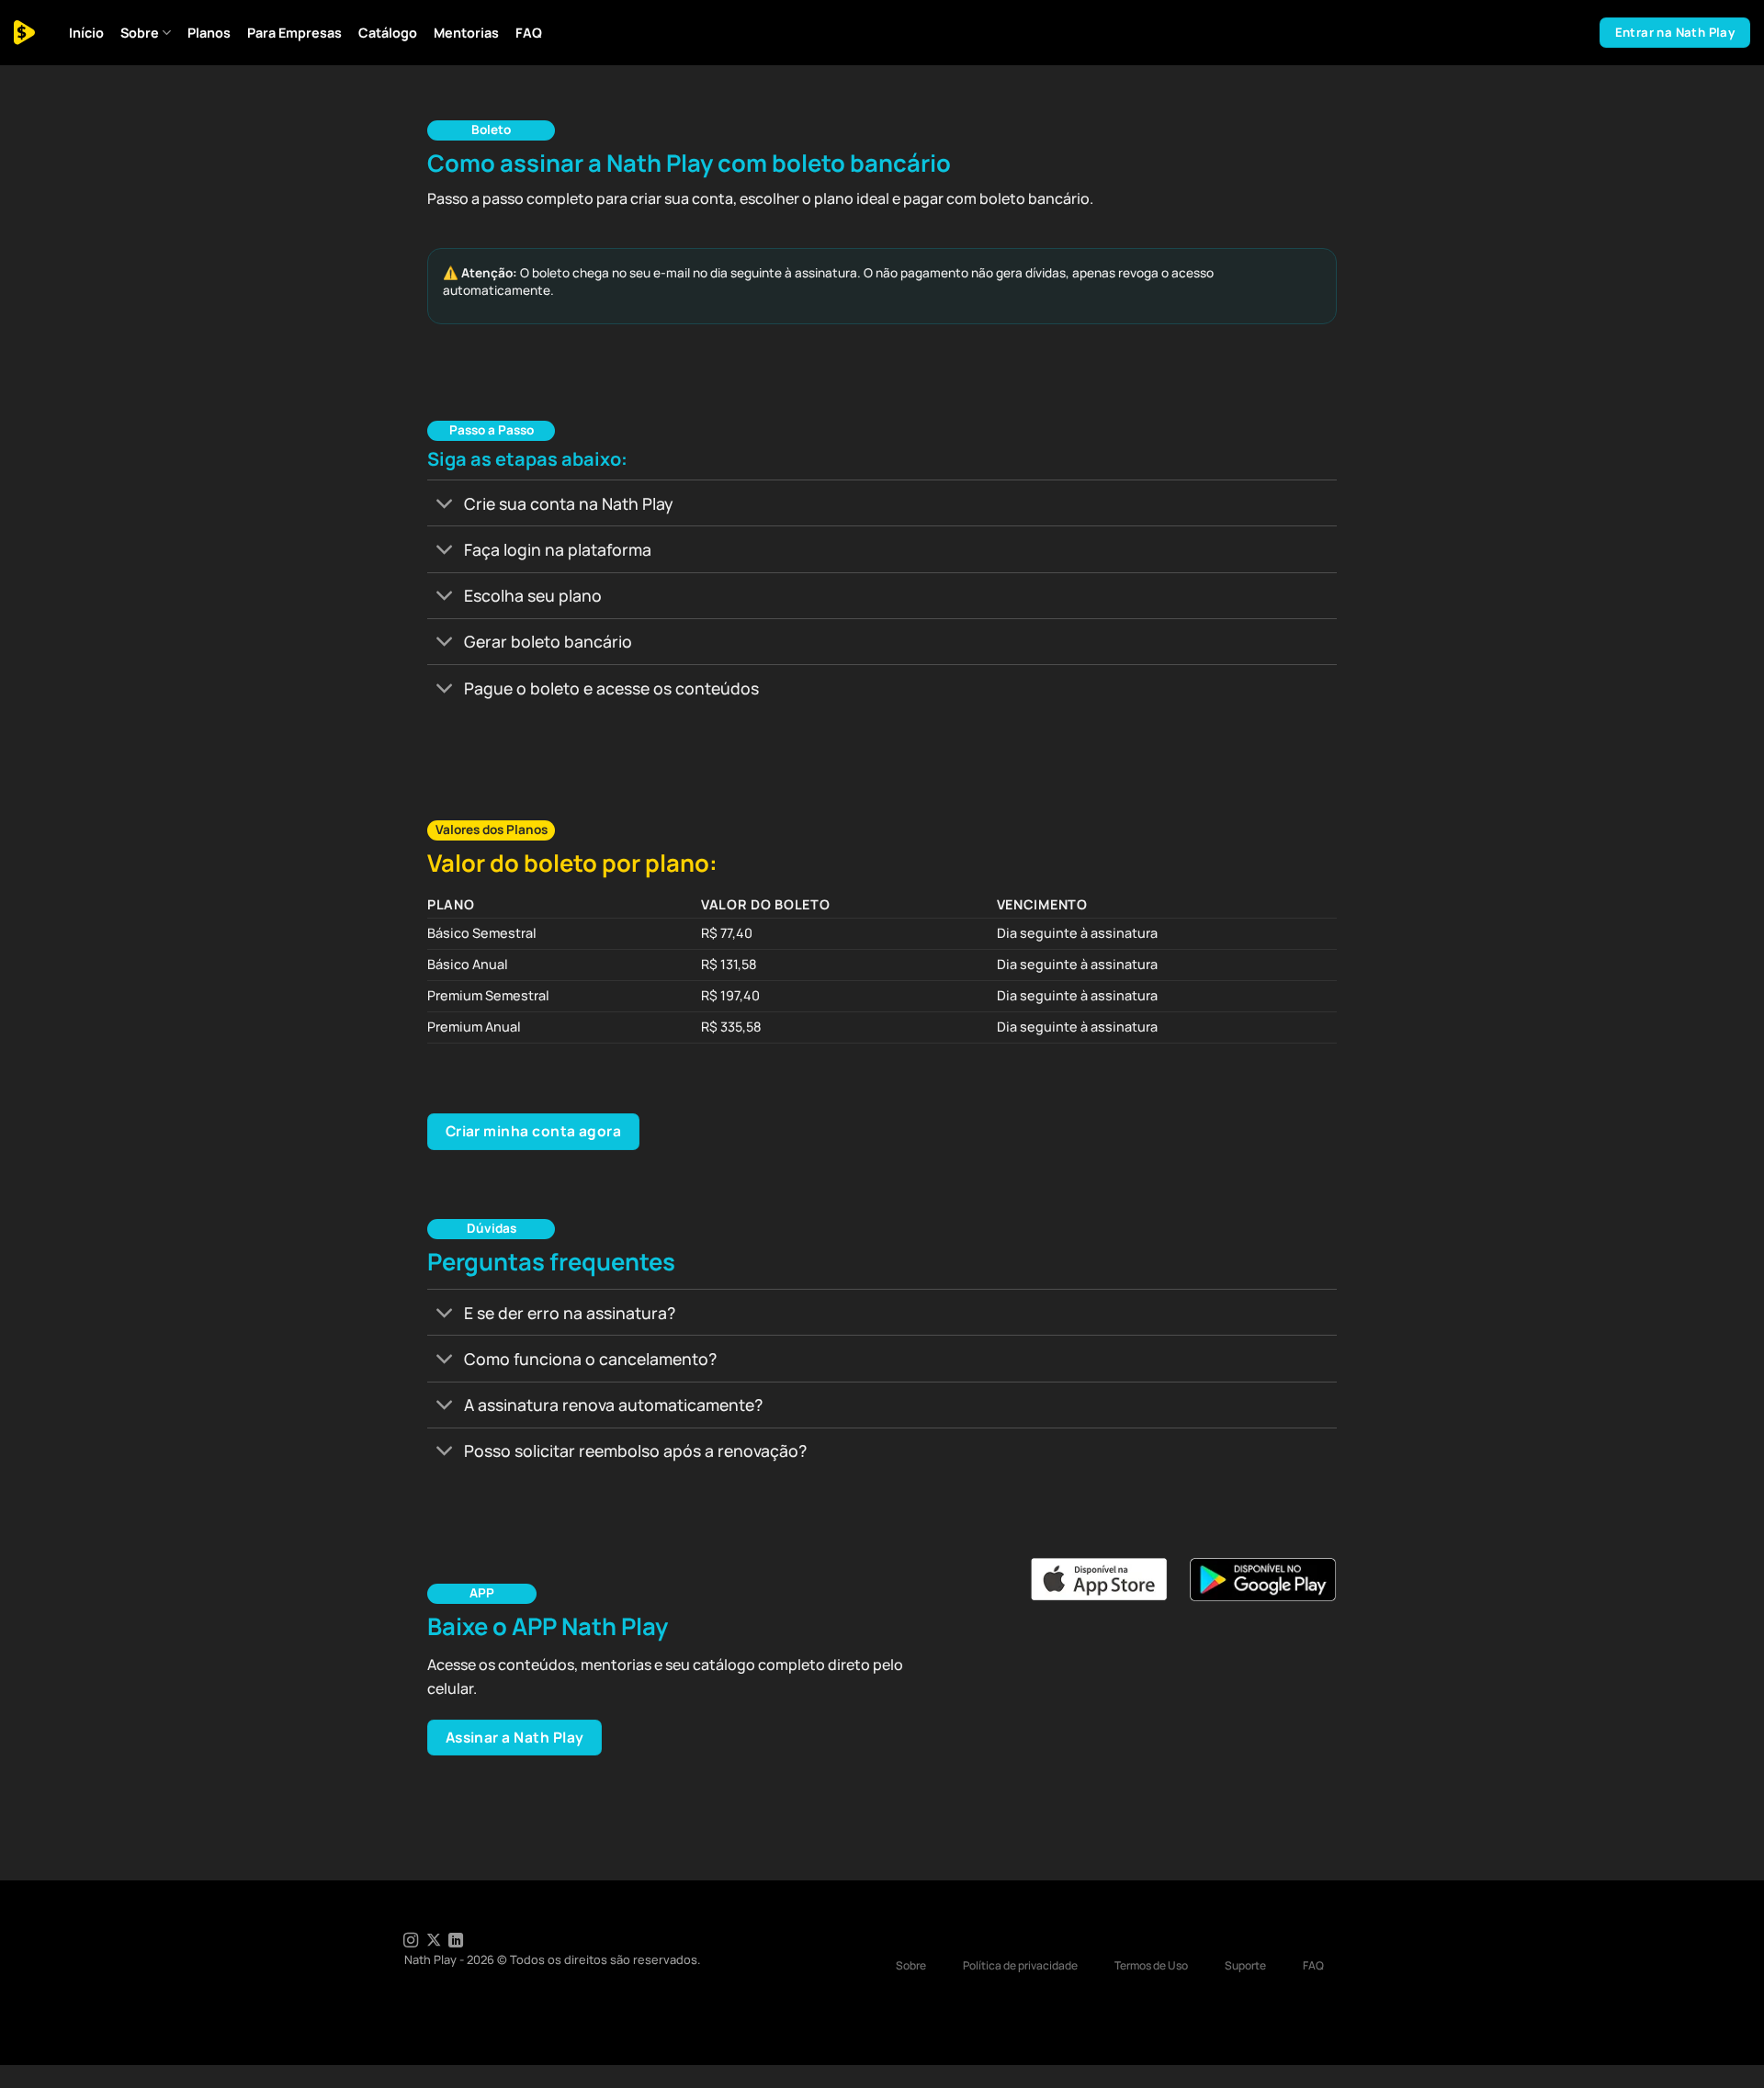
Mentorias (466, 33)
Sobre (140, 33)
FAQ (529, 33)
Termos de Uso (1151, 1965)
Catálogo (388, 33)
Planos (209, 33)
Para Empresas (294, 33)
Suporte (1245, 1965)
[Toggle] (445, 505)
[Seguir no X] (434, 1941)
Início (86, 33)
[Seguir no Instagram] (411, 1941)
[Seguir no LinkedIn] (456, 1941)
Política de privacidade (1020, 1965)
